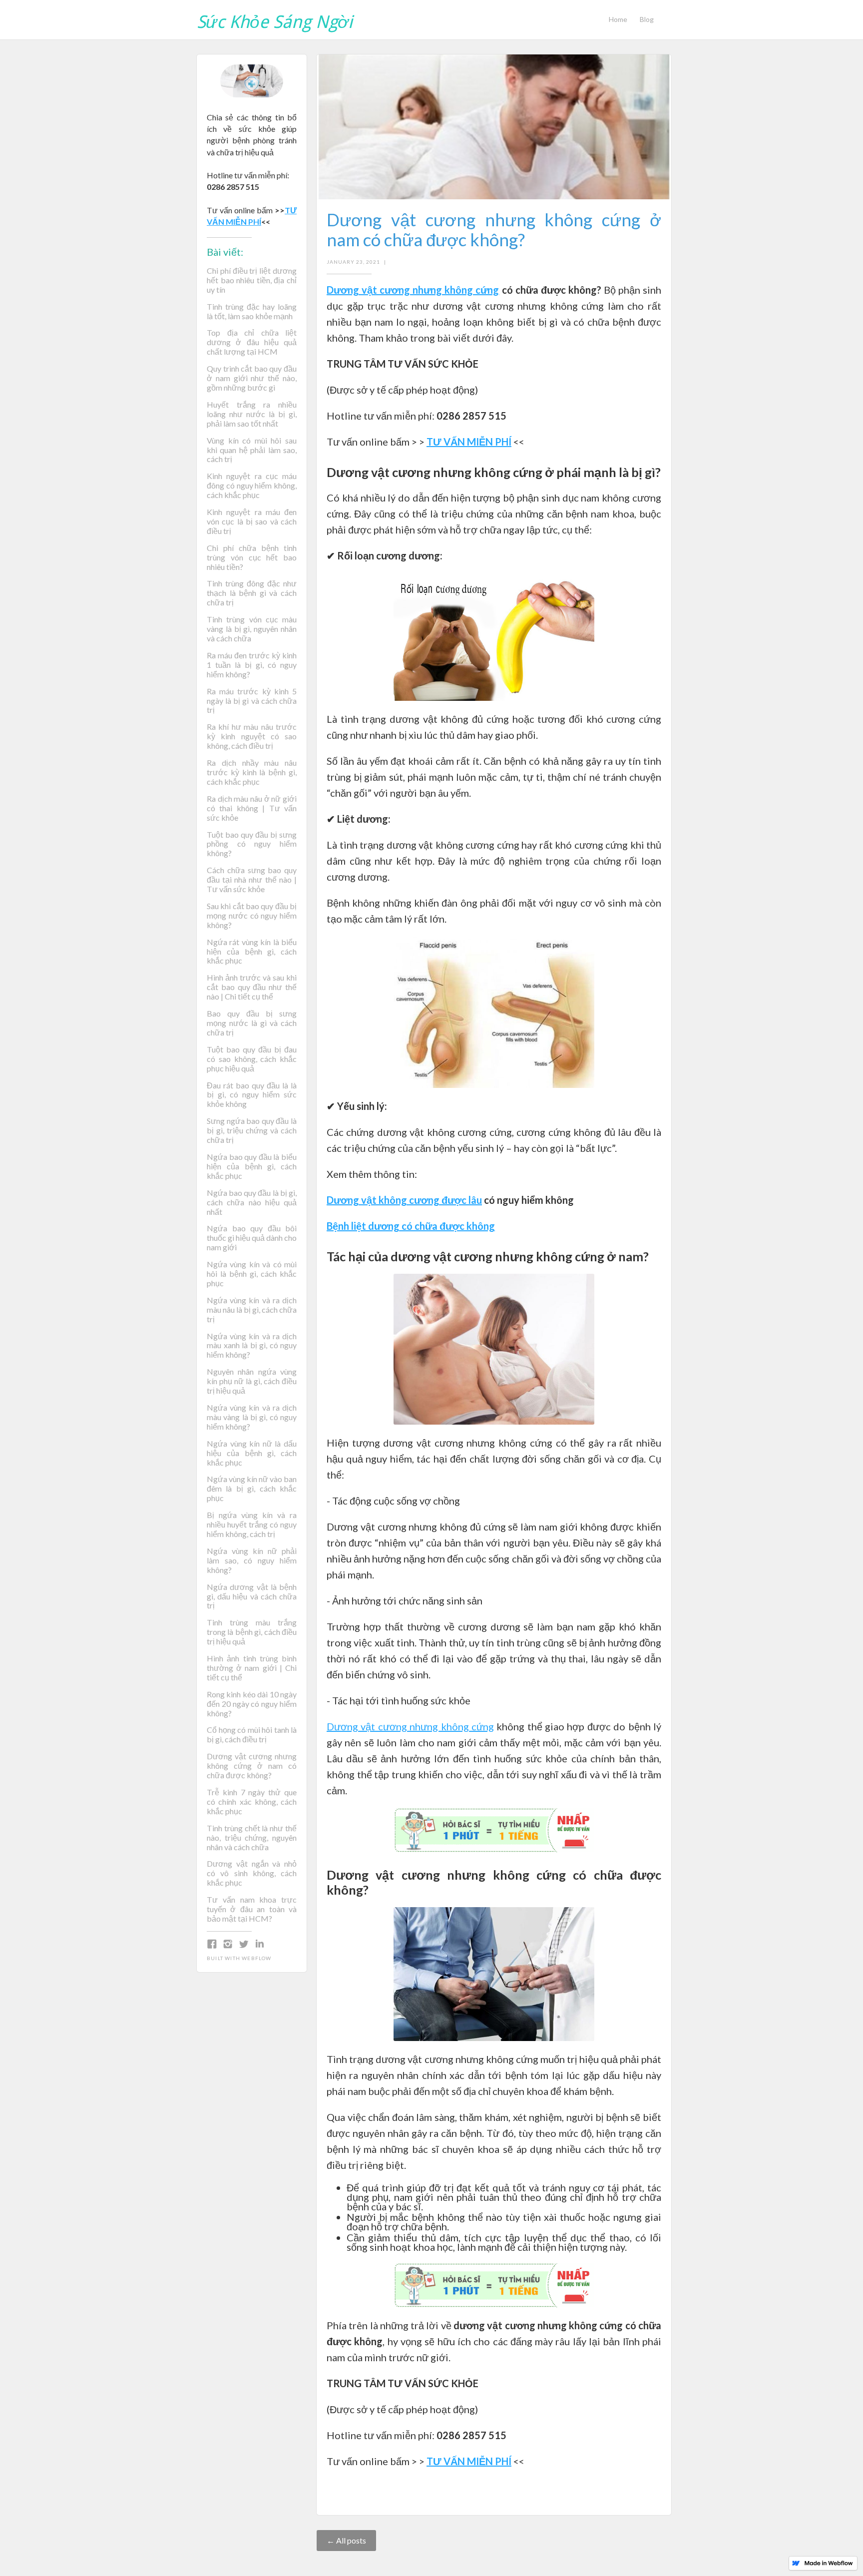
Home (618, 19)
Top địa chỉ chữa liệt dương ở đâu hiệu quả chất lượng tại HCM (252, 342)
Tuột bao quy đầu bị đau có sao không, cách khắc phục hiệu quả (252, 1059)
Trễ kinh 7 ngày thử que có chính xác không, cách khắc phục (252, 1802)
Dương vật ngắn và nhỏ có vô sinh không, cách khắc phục (252, 1873)
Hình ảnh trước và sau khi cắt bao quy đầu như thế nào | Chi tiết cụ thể (252, 987)
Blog (647, 19)
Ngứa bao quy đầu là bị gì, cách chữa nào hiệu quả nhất (252, 1202)
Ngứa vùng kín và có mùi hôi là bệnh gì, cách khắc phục (252, 1274)
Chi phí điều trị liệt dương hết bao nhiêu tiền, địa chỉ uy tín (252, 280)
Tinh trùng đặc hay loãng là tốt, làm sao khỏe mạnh (252, 311)
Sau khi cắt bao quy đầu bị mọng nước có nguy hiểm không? (252, 916)
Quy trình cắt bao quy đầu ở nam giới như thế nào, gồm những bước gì (252, 378)
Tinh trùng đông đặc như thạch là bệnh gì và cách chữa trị (252, 593)
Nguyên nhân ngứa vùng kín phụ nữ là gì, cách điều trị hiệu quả (252, 1381)
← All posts (346, 2540)
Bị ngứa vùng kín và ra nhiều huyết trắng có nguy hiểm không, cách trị (252, 1525)
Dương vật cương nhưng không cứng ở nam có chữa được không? (252, 1766)
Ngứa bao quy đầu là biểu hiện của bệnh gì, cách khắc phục (252, 1166)
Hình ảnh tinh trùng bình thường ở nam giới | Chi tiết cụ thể (252, 1668)
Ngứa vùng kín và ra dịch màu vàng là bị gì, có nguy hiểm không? (252, 1417)
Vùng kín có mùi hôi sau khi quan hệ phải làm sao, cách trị (252, 450)
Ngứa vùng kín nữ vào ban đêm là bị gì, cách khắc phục (252, 1489)
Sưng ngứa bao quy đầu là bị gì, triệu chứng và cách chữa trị (252, 1130)
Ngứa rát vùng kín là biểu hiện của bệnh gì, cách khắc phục (252, 952)
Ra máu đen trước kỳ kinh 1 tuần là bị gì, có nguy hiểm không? (252, 665)
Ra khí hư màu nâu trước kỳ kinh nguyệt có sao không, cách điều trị (252, 736)
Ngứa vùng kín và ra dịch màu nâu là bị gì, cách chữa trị (252, 1310)
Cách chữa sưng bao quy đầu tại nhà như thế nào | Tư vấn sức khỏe (252, 880)
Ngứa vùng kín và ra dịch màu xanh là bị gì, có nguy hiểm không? (252, 1346)
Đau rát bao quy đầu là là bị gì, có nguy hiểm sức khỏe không (252, 1095)
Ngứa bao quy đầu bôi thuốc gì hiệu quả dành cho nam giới (252, 1238)
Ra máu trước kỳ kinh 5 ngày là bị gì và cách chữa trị (252, 701)
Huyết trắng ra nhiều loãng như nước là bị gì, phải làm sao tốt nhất (252, 414)
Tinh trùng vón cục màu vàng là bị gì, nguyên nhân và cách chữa (252, 629)
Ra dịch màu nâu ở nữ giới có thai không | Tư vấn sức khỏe (252, 808)
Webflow (256, 1958)
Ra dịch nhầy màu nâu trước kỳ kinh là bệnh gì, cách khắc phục (252, 772)
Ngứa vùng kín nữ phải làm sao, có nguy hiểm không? (252, 1560)
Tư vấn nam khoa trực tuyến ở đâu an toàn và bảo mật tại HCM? (252, 1909)
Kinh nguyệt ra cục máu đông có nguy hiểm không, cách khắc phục (252, 486)
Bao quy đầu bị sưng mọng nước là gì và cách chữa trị (252, 1023)
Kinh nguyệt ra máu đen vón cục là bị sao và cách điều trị (252, 521)
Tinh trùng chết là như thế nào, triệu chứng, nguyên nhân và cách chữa (252, 1838)
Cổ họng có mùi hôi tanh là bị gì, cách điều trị (252, 1735)
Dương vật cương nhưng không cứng (410, 1726)
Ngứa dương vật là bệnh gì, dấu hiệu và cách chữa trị (252, 1596)
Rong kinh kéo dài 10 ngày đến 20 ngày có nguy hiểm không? (252, 1704)
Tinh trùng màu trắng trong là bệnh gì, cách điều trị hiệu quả (252, 1632)
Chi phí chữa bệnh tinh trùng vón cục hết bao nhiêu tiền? (252, 557)
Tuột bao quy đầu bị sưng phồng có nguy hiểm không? (252, 844)
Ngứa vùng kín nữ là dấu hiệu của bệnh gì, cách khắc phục (252, 1453)
